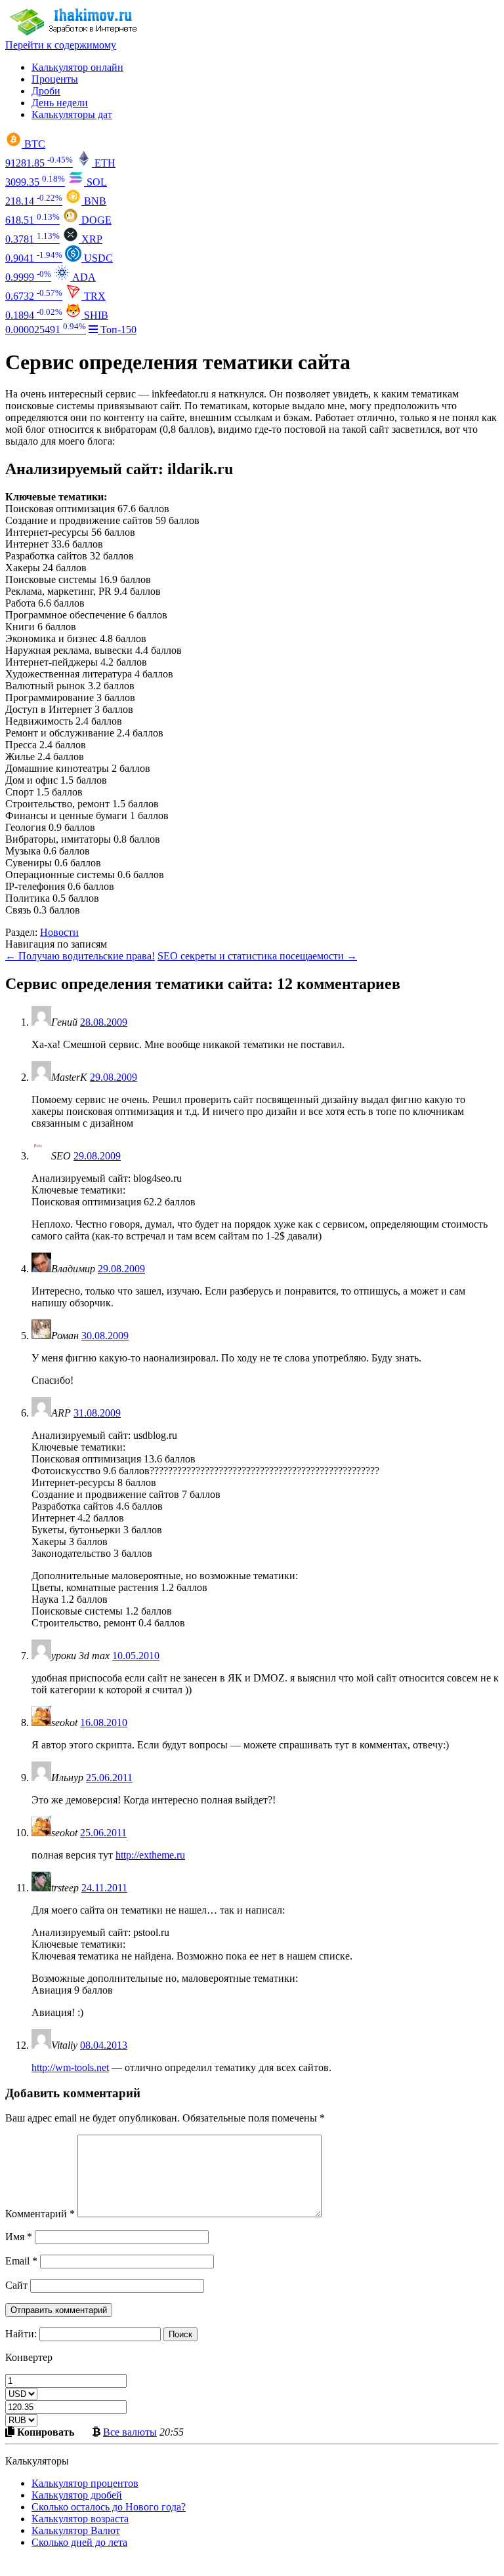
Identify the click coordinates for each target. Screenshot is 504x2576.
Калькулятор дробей (77, 2495)
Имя (19, 2237)
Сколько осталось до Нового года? (109, 2507)
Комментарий (40, 2214)
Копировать (44, 2432)
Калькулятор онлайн (77, 67)
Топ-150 (117, 330)
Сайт (16, 2285)
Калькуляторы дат (72, 114)
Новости (59, 932)
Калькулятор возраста (80, 2519)
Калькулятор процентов (85, 2483)
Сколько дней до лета (79, 2542)
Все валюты (130, 2432)
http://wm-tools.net (70, 2067)
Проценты (55, 79)
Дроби (46, 91)
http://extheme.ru (150, 1855)
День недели (60, 103)
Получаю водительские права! (80, 956)
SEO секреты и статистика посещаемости (257, 956)
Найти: (21, 2334)
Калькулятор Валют (76, 2530)
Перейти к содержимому (61, 45)
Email (21, 2261)
